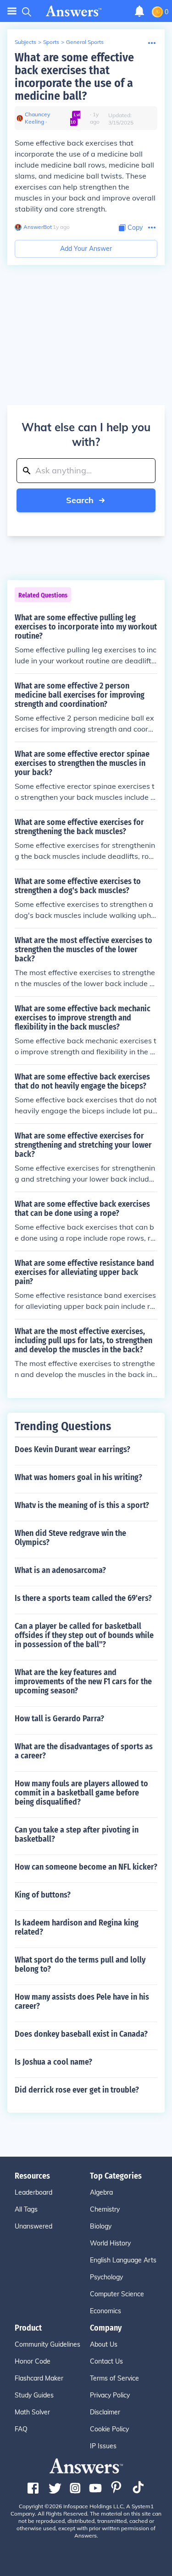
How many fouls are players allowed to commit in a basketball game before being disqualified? (81, 1793)
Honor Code (33, 2361)
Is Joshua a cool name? (53, 2062)
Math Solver (32, 2412)
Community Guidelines (47, 2344)
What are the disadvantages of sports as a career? (84, 1751)
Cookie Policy (109, 2429)
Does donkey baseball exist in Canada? (81, 2034)
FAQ (21, 2429)
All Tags (26, 2209)
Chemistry (105, 2209)
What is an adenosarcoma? (60, 1570)
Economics (105, 2311)
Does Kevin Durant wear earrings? (72, 1449)
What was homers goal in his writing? (78, 1477)
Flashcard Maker (39, 2378)
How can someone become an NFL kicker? (86, 1867)
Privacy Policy (110, 2395)
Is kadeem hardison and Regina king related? (77, 1927)
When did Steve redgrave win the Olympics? (70, 1538)
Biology (101, 2226)
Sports (51, 42)
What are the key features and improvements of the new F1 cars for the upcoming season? (83, 1681)
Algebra (101, 2192)
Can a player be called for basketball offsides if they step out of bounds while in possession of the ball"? (84, 1635)
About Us (104, 2344)
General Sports (85, 42)
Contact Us (106, 2361)
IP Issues (103, 2446)
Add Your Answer (86, 249)
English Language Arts (123, 2260)
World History (110, 2243)
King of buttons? (43, 1895)
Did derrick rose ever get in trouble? (77, 2090)
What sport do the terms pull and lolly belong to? (80, 1964)
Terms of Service (114, 2378)
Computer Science (117, 2294)
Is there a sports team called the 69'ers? (83, 1598)
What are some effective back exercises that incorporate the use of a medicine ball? (74, 77)
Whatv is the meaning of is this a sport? (82, 1505)
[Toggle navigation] (12, 11)
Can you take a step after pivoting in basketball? (77, 1834)
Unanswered (33, 2226)
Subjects (25, 42)
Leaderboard (33, 2192)
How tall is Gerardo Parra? (59, 1719)
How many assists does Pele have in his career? (82, 2001)
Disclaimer (105, 2412)
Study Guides (34, 2395)
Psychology (106, 2277)
